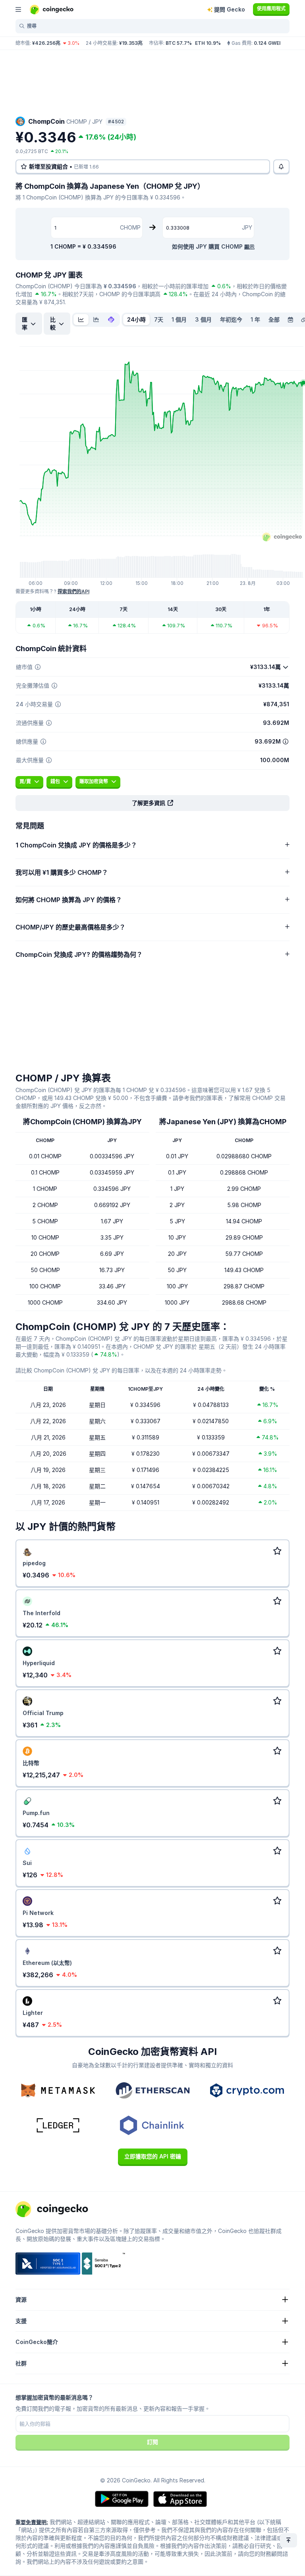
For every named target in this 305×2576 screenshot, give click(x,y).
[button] (152, 803)
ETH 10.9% (208, 43)
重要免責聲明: (32, 2522)
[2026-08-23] (290, 320)
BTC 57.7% (179, 43)
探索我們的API (73, 591)
